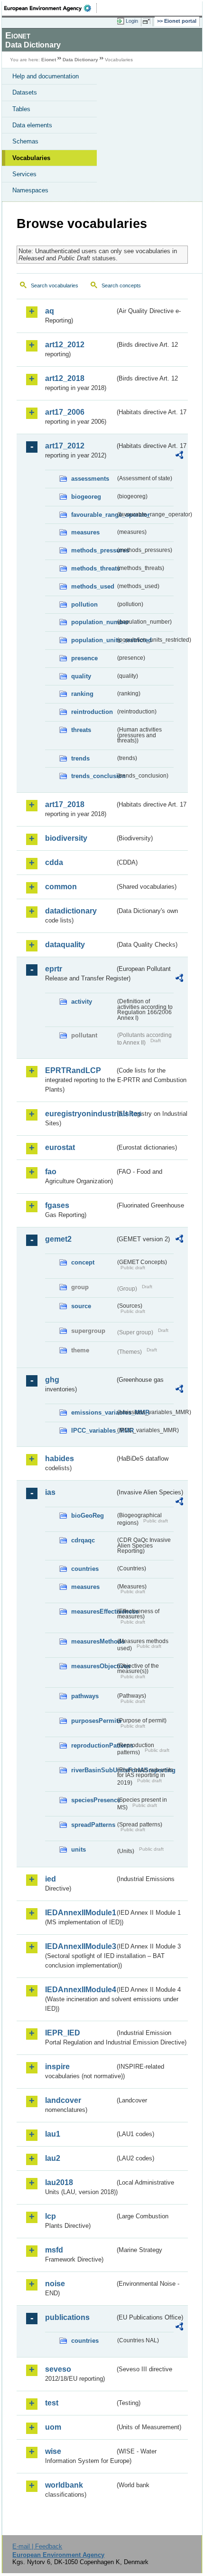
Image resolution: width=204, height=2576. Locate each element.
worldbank (64, 2485)
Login (132, 21)
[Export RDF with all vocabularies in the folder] (179, 456)
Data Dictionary (80, 60)
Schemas (25, 141)
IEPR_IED (63, 2033)
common (61, 887)
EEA (51, 8)
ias (50, 1492)
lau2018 (59, 2182)
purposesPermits (93, 1721)
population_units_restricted (93, 640)
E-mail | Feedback (37, 2546)
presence (84, 658)
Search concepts (121, 285)
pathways (85, 1696)
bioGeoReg (88, 1516)
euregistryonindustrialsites (80, 1114)
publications (67, 2317)
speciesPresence (93, 1800)
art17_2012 (65, 446)
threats (81, 730)
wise (53, 2451)
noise (55, 2284)
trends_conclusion (93, 776)
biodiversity (66, 838)
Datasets (25, 92)
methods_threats (93, 568)
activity (82, 1002)
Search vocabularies (55, 285)
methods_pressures (93, 550)
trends (80, 758)
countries (85, 1569)
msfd (54, 2250)
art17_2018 (65, 804)
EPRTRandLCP (73, 1070)
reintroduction (92, 712)
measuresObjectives (93, 1666)
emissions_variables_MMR (93, 1412)
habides (60, 1459)
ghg (52, 1380)
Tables (21, 109)
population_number (93, 622)
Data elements (32, 125)
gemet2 (58, 1239)
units (79, 1849)
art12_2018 (65, 378)
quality (81, 676)
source (81, 1306)
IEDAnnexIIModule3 (80, 1946)
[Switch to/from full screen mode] (148, 21)
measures (85, 532)
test (52, 2403)
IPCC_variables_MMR (93, 1431)
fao (51, 1172)
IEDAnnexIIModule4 (80, 1990)
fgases (57, 1205)
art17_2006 (65, 412)
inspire (57, 2067)
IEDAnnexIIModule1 (80, 1913)
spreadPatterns (93, 1825)
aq (50, 311)
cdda (54, 862)
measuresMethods (93, 1641)
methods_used (93, 586)
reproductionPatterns (93, 1745)
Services (24, 174)
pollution (84, 604)
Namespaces (30, 190)
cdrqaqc (83, 1540)
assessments (90, 479)
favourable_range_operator (93, 515)
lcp (51, 2216)
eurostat (60, 1147)
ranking (82, 694)
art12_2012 (65, 345)
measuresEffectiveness (93, 1611)
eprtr (54, 969)
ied (51, 1879)
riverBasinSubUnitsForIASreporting (93, 1770)
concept (83, 1262)
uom (53, 2427)
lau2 (53, 2158)
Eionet (49, 60)
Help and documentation (46, 76)
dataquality (65, 945)
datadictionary (71, 911)
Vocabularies (31, 158)
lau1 (53, 2134)
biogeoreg (86, 497)
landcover (63, 2100)
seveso (58, 2369)
